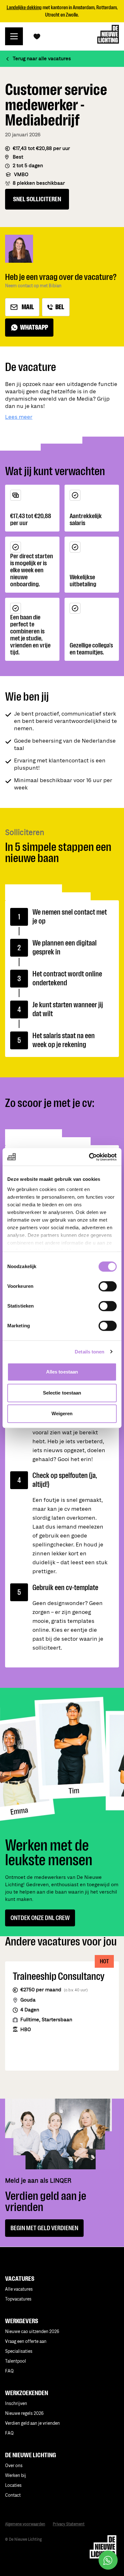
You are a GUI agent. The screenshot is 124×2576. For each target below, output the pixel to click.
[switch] (108, 1286)
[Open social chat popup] (108, 2560)
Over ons (14, 2466)
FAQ (9, 2433)
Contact (13, 2495)
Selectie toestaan (62, 1393)
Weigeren (62, 1413)
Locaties (13, 2485)
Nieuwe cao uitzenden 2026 (32, 2332)
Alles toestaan (62, 1372)
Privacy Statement (69, 2524)
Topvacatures (18, 2299)
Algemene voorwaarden (25, 2524)
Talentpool (16, 2361)
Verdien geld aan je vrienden (32, 2423)
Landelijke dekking (24, 7)
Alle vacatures (19, 2289)
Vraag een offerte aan (26, 2341)
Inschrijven (16, 2404)
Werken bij (16, 2476)
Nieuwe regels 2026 (24, 2413)
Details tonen (90, 1352)
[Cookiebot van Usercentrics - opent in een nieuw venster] (89, 1157)
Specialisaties (19, 2351)
